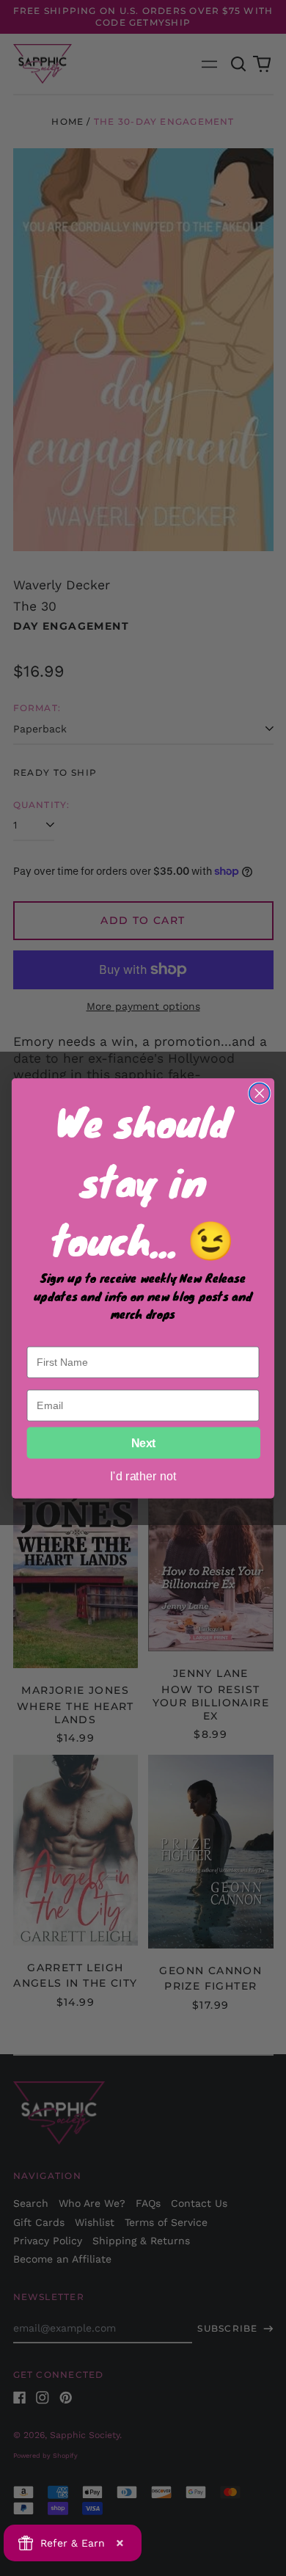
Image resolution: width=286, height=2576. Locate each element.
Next (144, 1443)
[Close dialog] (260, 1093)
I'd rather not (143, 1475)
